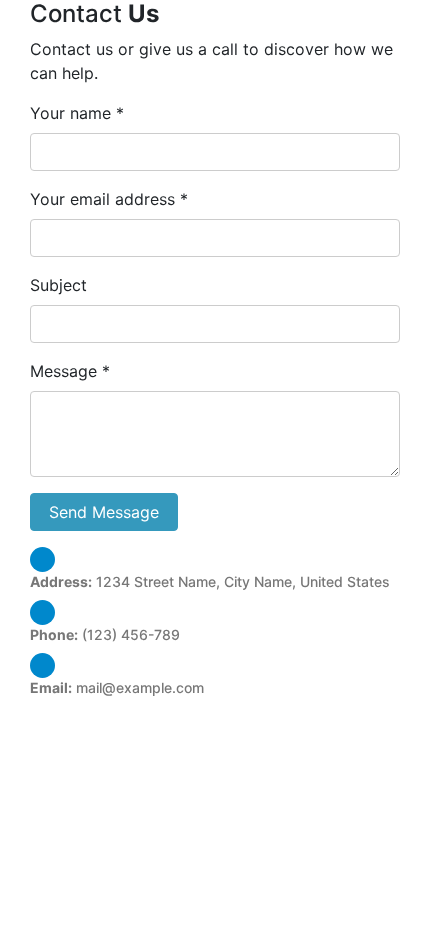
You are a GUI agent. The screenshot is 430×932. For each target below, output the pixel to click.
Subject (58, 285)
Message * (70, 371)
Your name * (77, 113)
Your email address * (109, 199)
